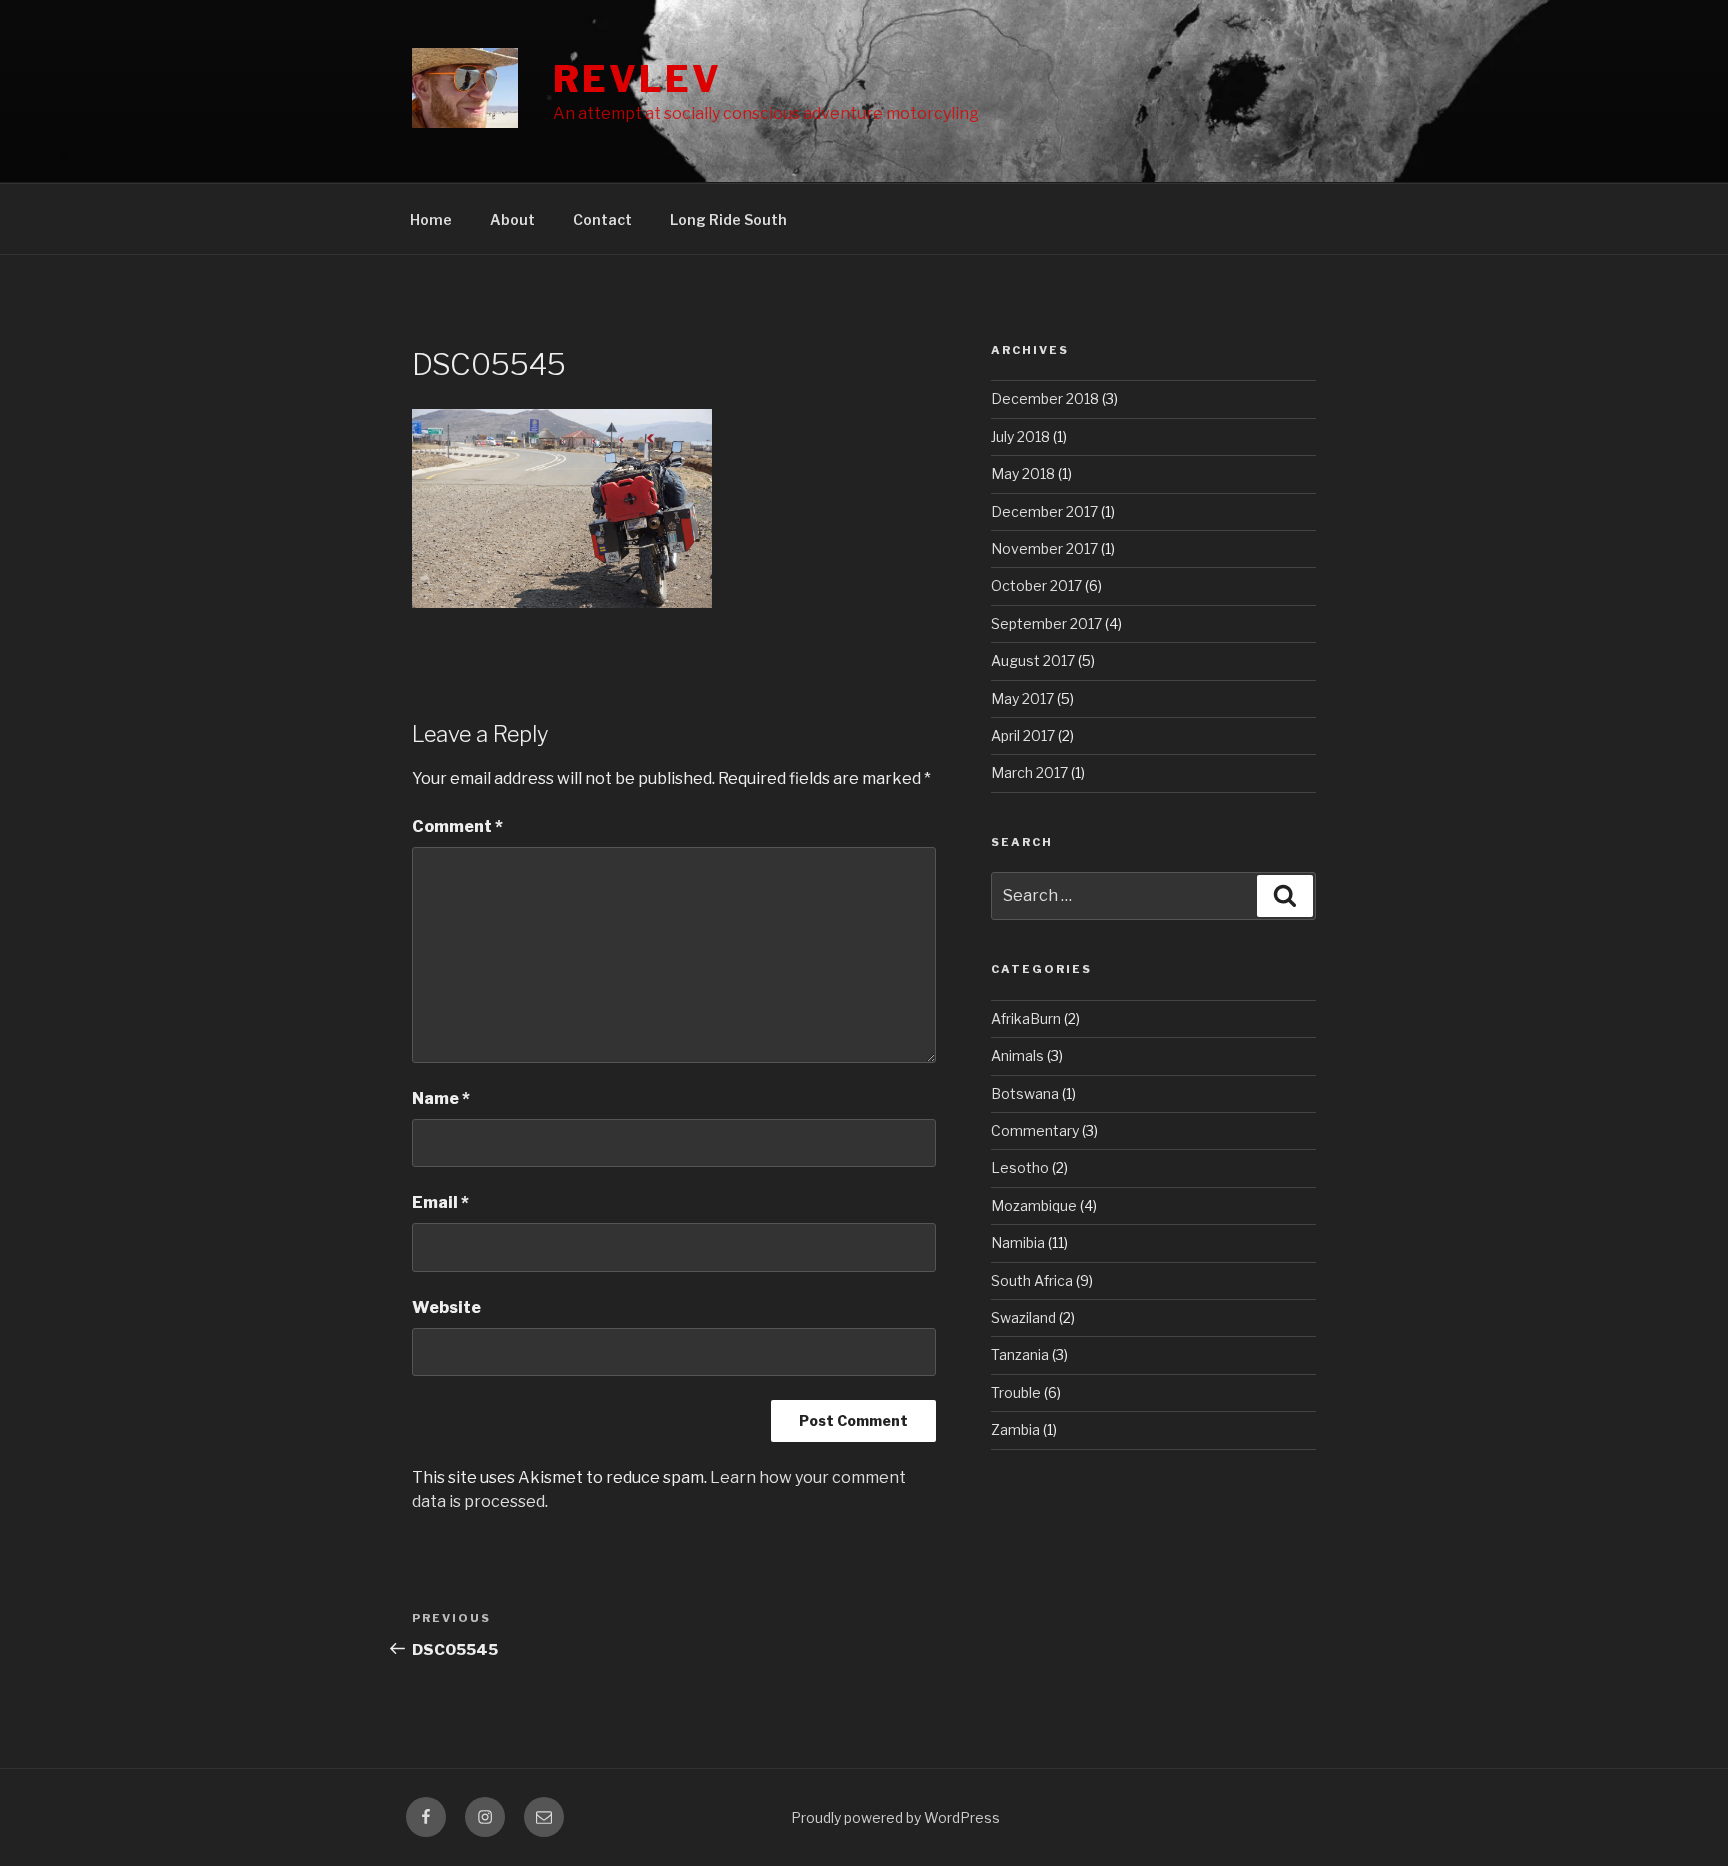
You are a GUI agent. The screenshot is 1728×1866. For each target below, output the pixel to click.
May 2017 (1022, 698)
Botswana (1025, 1093)
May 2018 (1023, 473)
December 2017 (1044, 511)
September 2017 (1046, 623)
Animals (1017, 1055)
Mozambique (1034, 1205)
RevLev (637, 79)
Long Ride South (728, 219)
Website (446, 1307)
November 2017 (1044, 548)
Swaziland (1023, 1317)
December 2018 (1045, 398)
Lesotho (1020, 1167)
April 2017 (1023, 735)
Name (441, 1098)
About (512, 219)
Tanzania (1020, 1354)
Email (440, 1202)
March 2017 (1029, 772)
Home (431, 219)
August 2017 (1033, 660)
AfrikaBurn (1026, 1018)
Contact (602, 219)
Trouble (1016, 1392)
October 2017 (1036, 585)
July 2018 (1020, 436)
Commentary (1035, 1130)
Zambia (1015, 1429)
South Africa (1032, 1280)
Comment (457, 826)
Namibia (1018, 1242)
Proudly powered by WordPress (895, 1817)
